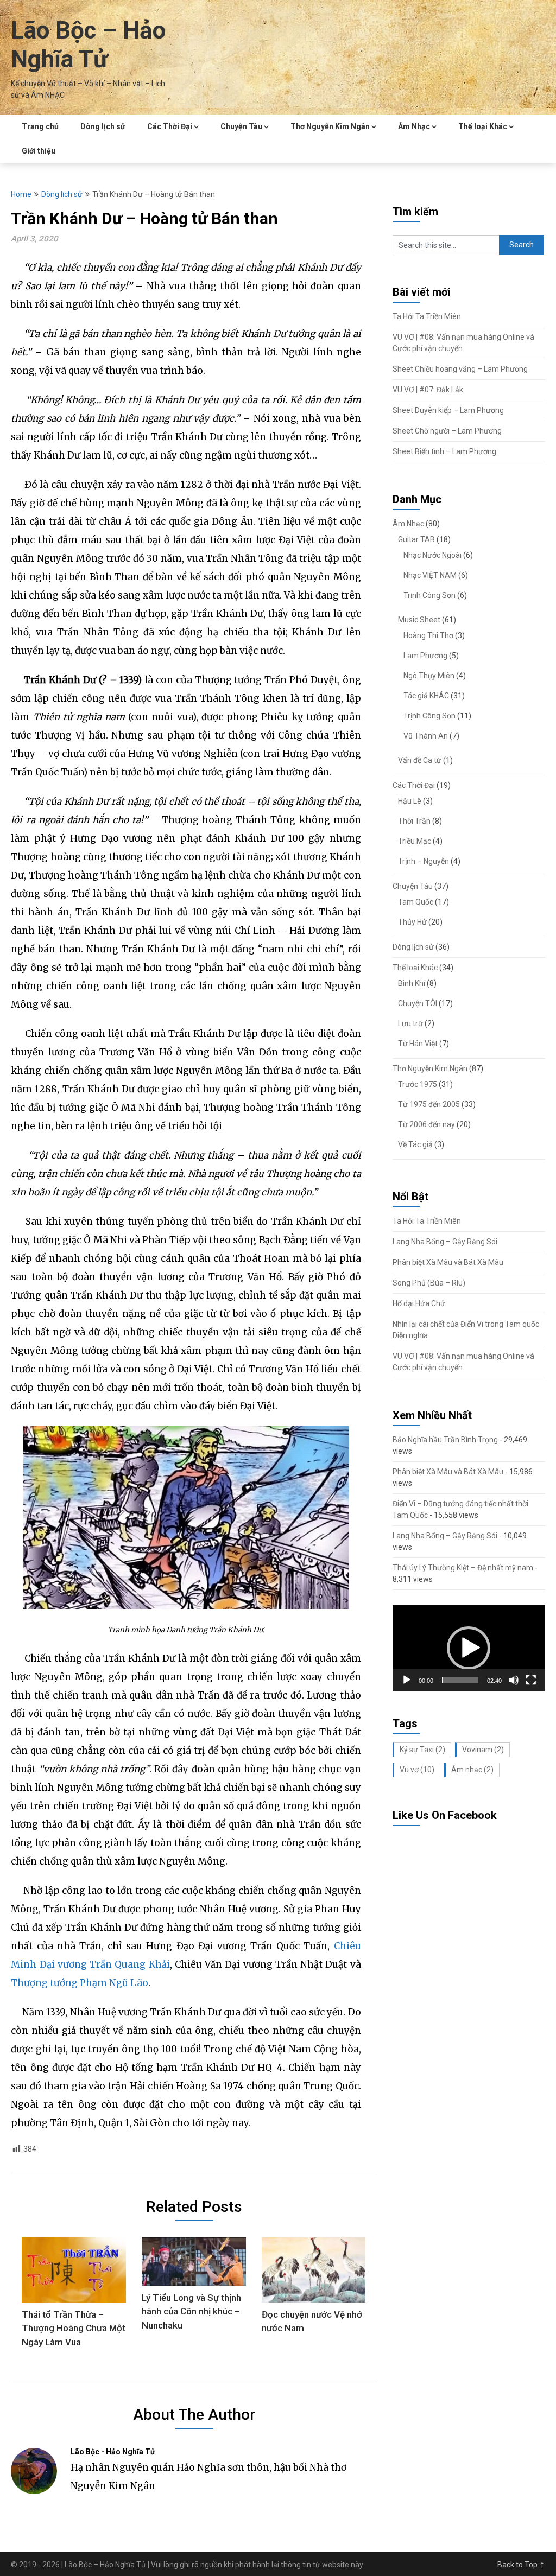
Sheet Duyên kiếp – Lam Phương (448, 410)
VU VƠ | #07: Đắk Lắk (428, 390)
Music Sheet (419, 620)
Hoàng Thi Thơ (428, 635)
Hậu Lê (410, 801)
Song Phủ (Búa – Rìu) (429, 1283)
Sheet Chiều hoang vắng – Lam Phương (460, 369)
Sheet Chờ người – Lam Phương (447, 431)
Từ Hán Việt (418, 1044)
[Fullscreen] (531, 1680)
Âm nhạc (472, 1770)
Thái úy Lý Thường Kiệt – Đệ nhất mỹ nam (463, 1568)
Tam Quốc (416, 902)
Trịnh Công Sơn (429, 595)
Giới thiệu (39, 151)
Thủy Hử (412, 922)
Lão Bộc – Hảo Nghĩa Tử (88, 45)
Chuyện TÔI (418, 1003)
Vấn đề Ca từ (420, 760)
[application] (469, 1648)
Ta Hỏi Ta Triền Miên (427, 316)
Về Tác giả (415, 1144)
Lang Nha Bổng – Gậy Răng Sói (445, 1242)
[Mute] (514, 1680)
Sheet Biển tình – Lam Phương (444, 451)
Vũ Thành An (426, 736)
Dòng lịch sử (103, 126)
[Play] (407, 1680)
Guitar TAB (416, 539)
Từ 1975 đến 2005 (429, 1104)
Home (21, 194)
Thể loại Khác (483, 126)
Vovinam (483, 1750)
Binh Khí (412, 983)
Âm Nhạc (414, 126)
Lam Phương (425, 656)
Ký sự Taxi (422, 1750)
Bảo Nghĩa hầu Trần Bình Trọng (445, 1440)
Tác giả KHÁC (426, 696)
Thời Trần (414, 821)
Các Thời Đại (170, 126)
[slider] (460, 1680)
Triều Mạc (415, 841)
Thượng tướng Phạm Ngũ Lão (80, 1983)
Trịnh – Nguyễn (424, 861)
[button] (469, 1648)
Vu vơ (417, 1770)
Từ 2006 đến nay (427, 1124)
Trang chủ (40, 126)
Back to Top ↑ (521, 2565)
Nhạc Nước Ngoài (432, 555)
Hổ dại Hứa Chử (419, 1303)
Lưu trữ (410, 1023)
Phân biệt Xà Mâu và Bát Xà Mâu (448, 1262)
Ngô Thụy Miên (429, 676)
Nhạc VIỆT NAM (430, 575)
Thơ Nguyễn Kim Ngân (330, 126)
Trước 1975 (418, 1084)
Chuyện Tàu (241, 126)
